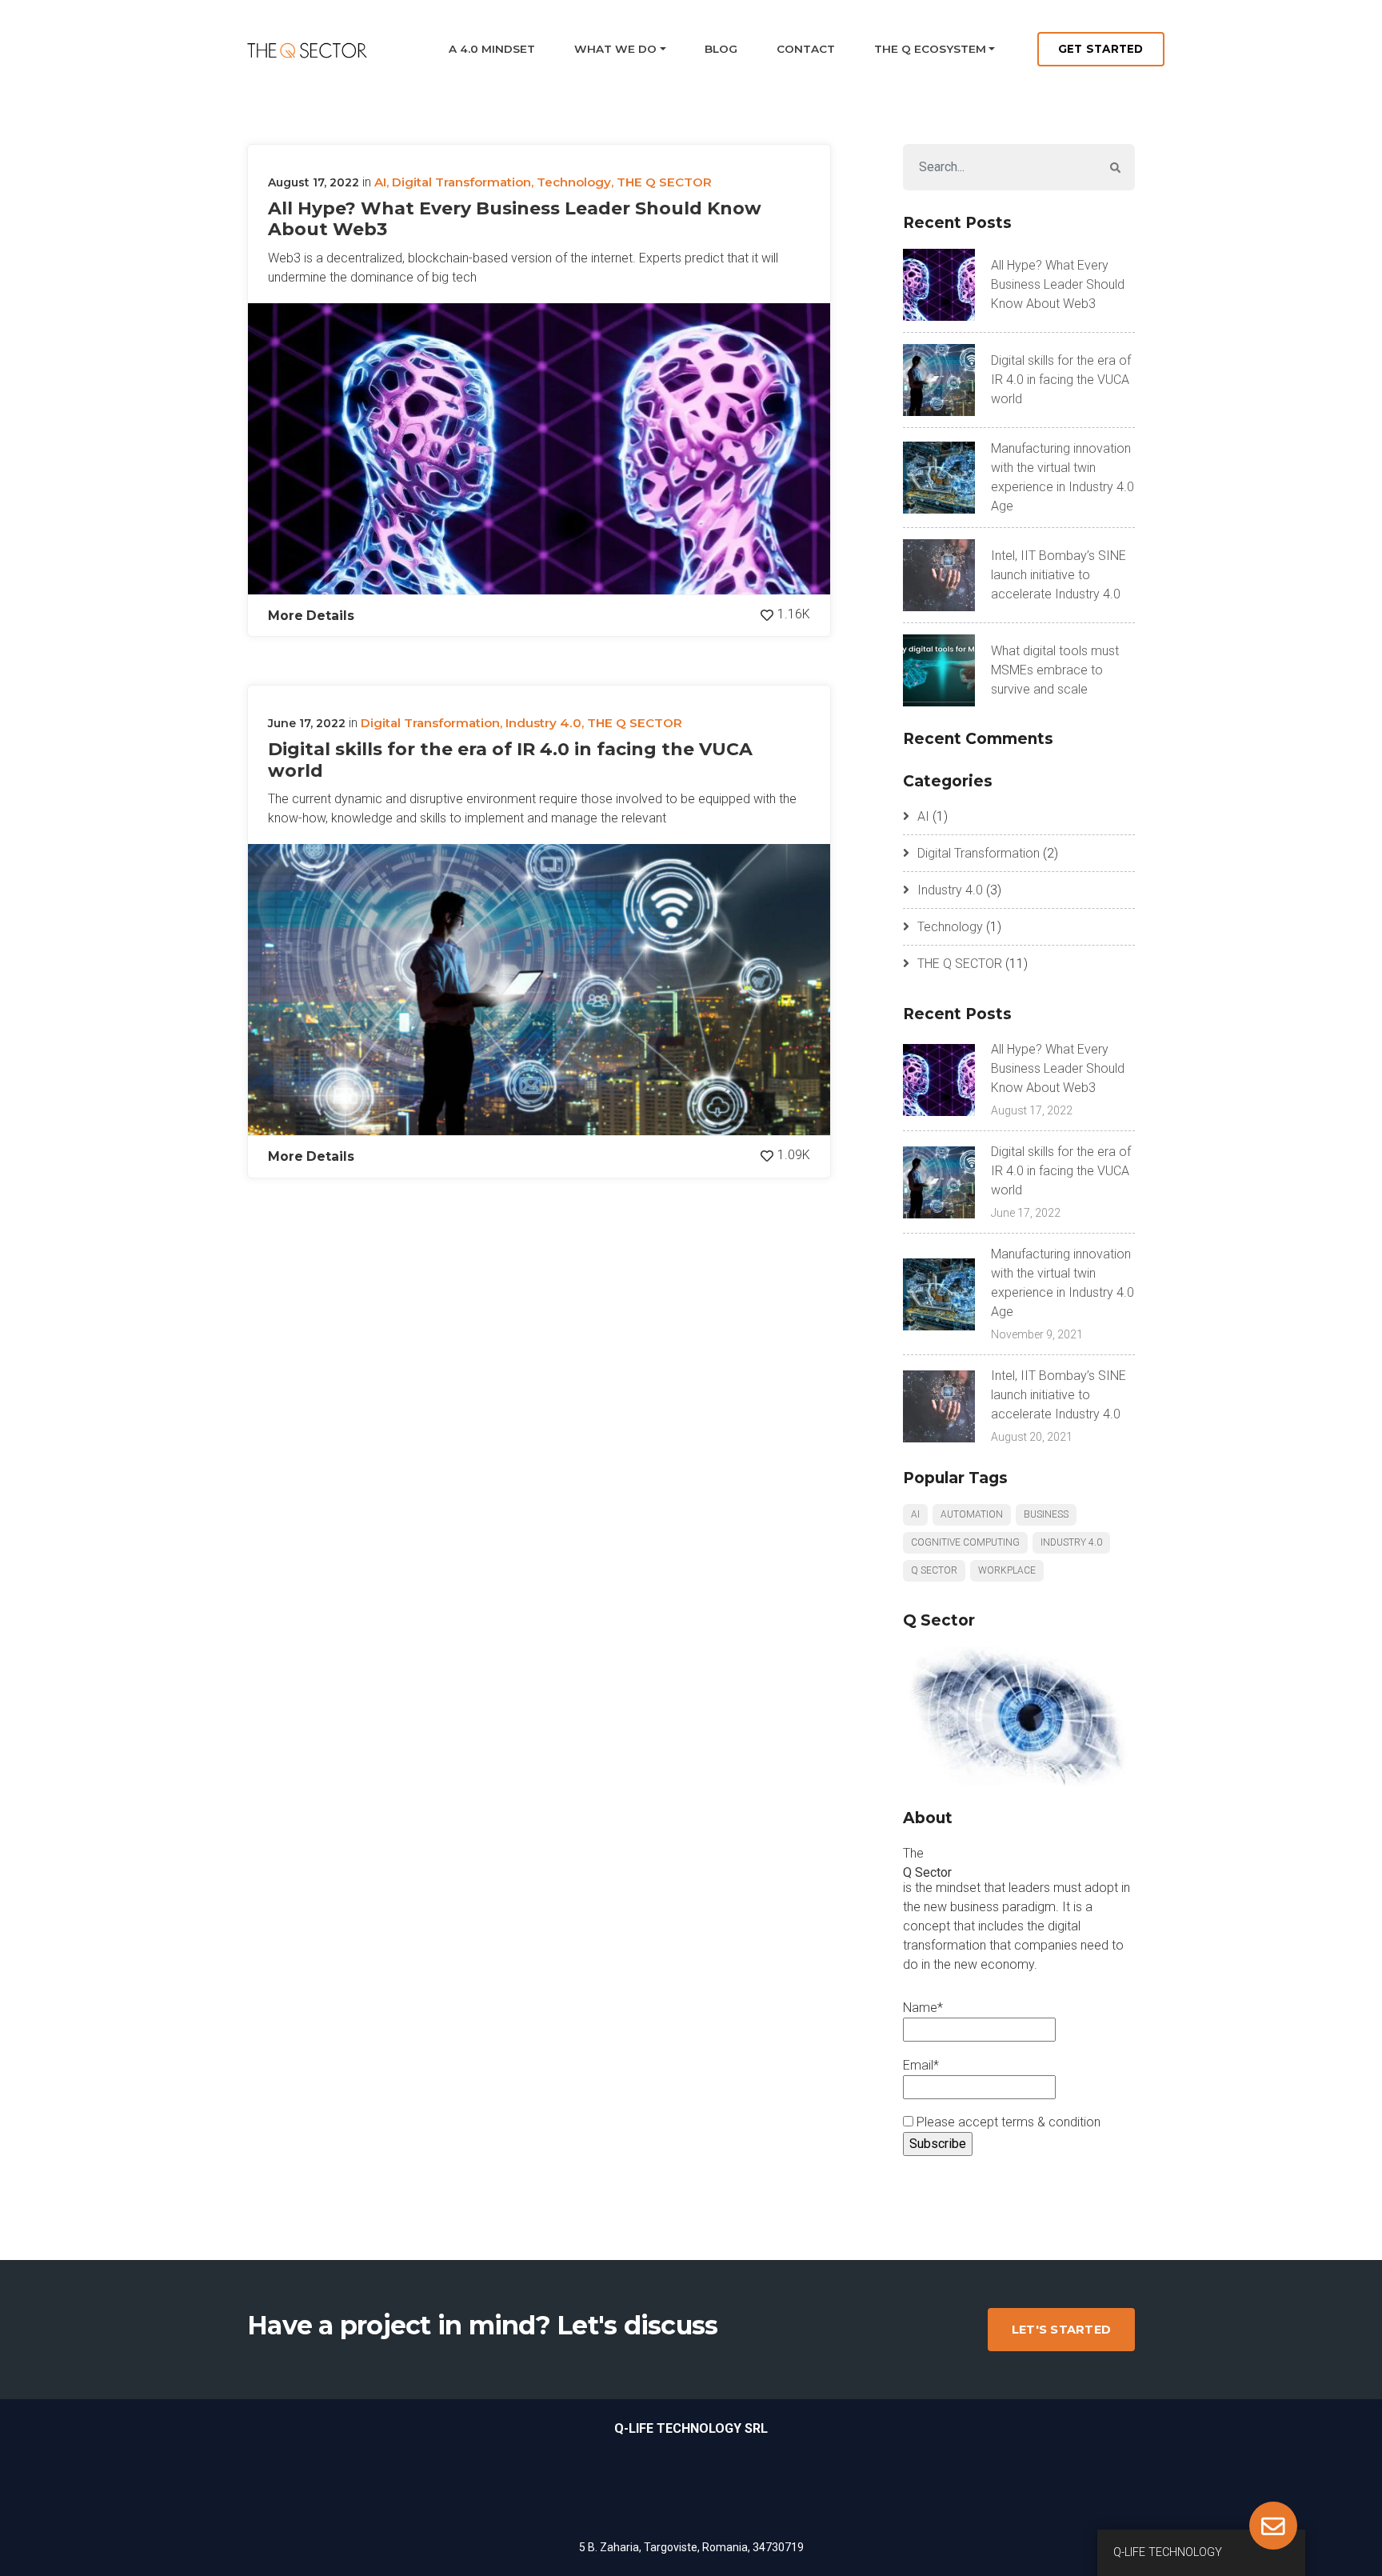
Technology (574, 182)
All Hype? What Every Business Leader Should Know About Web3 (515, 219)
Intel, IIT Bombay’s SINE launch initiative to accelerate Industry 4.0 (1058, 575)
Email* (921, 2065)
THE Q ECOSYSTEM (930, 49)
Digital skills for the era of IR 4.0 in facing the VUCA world (510, 760)
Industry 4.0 (543, 723)
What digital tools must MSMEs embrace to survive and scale (1055, 670)
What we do (615, 49)
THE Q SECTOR (664, 182)
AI (380, 182)
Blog (721, 49)
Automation (972, 1514)
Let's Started (1061, 2330)
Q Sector (934, 1570)
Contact (806, 49)
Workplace (1007, 1570)
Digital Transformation (461, 182)
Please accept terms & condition (1007, 2122)
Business (1046, 1514)
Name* (923, 2008)
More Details (311, 616)
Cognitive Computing (965, 1542)
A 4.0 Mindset (492, 49)
